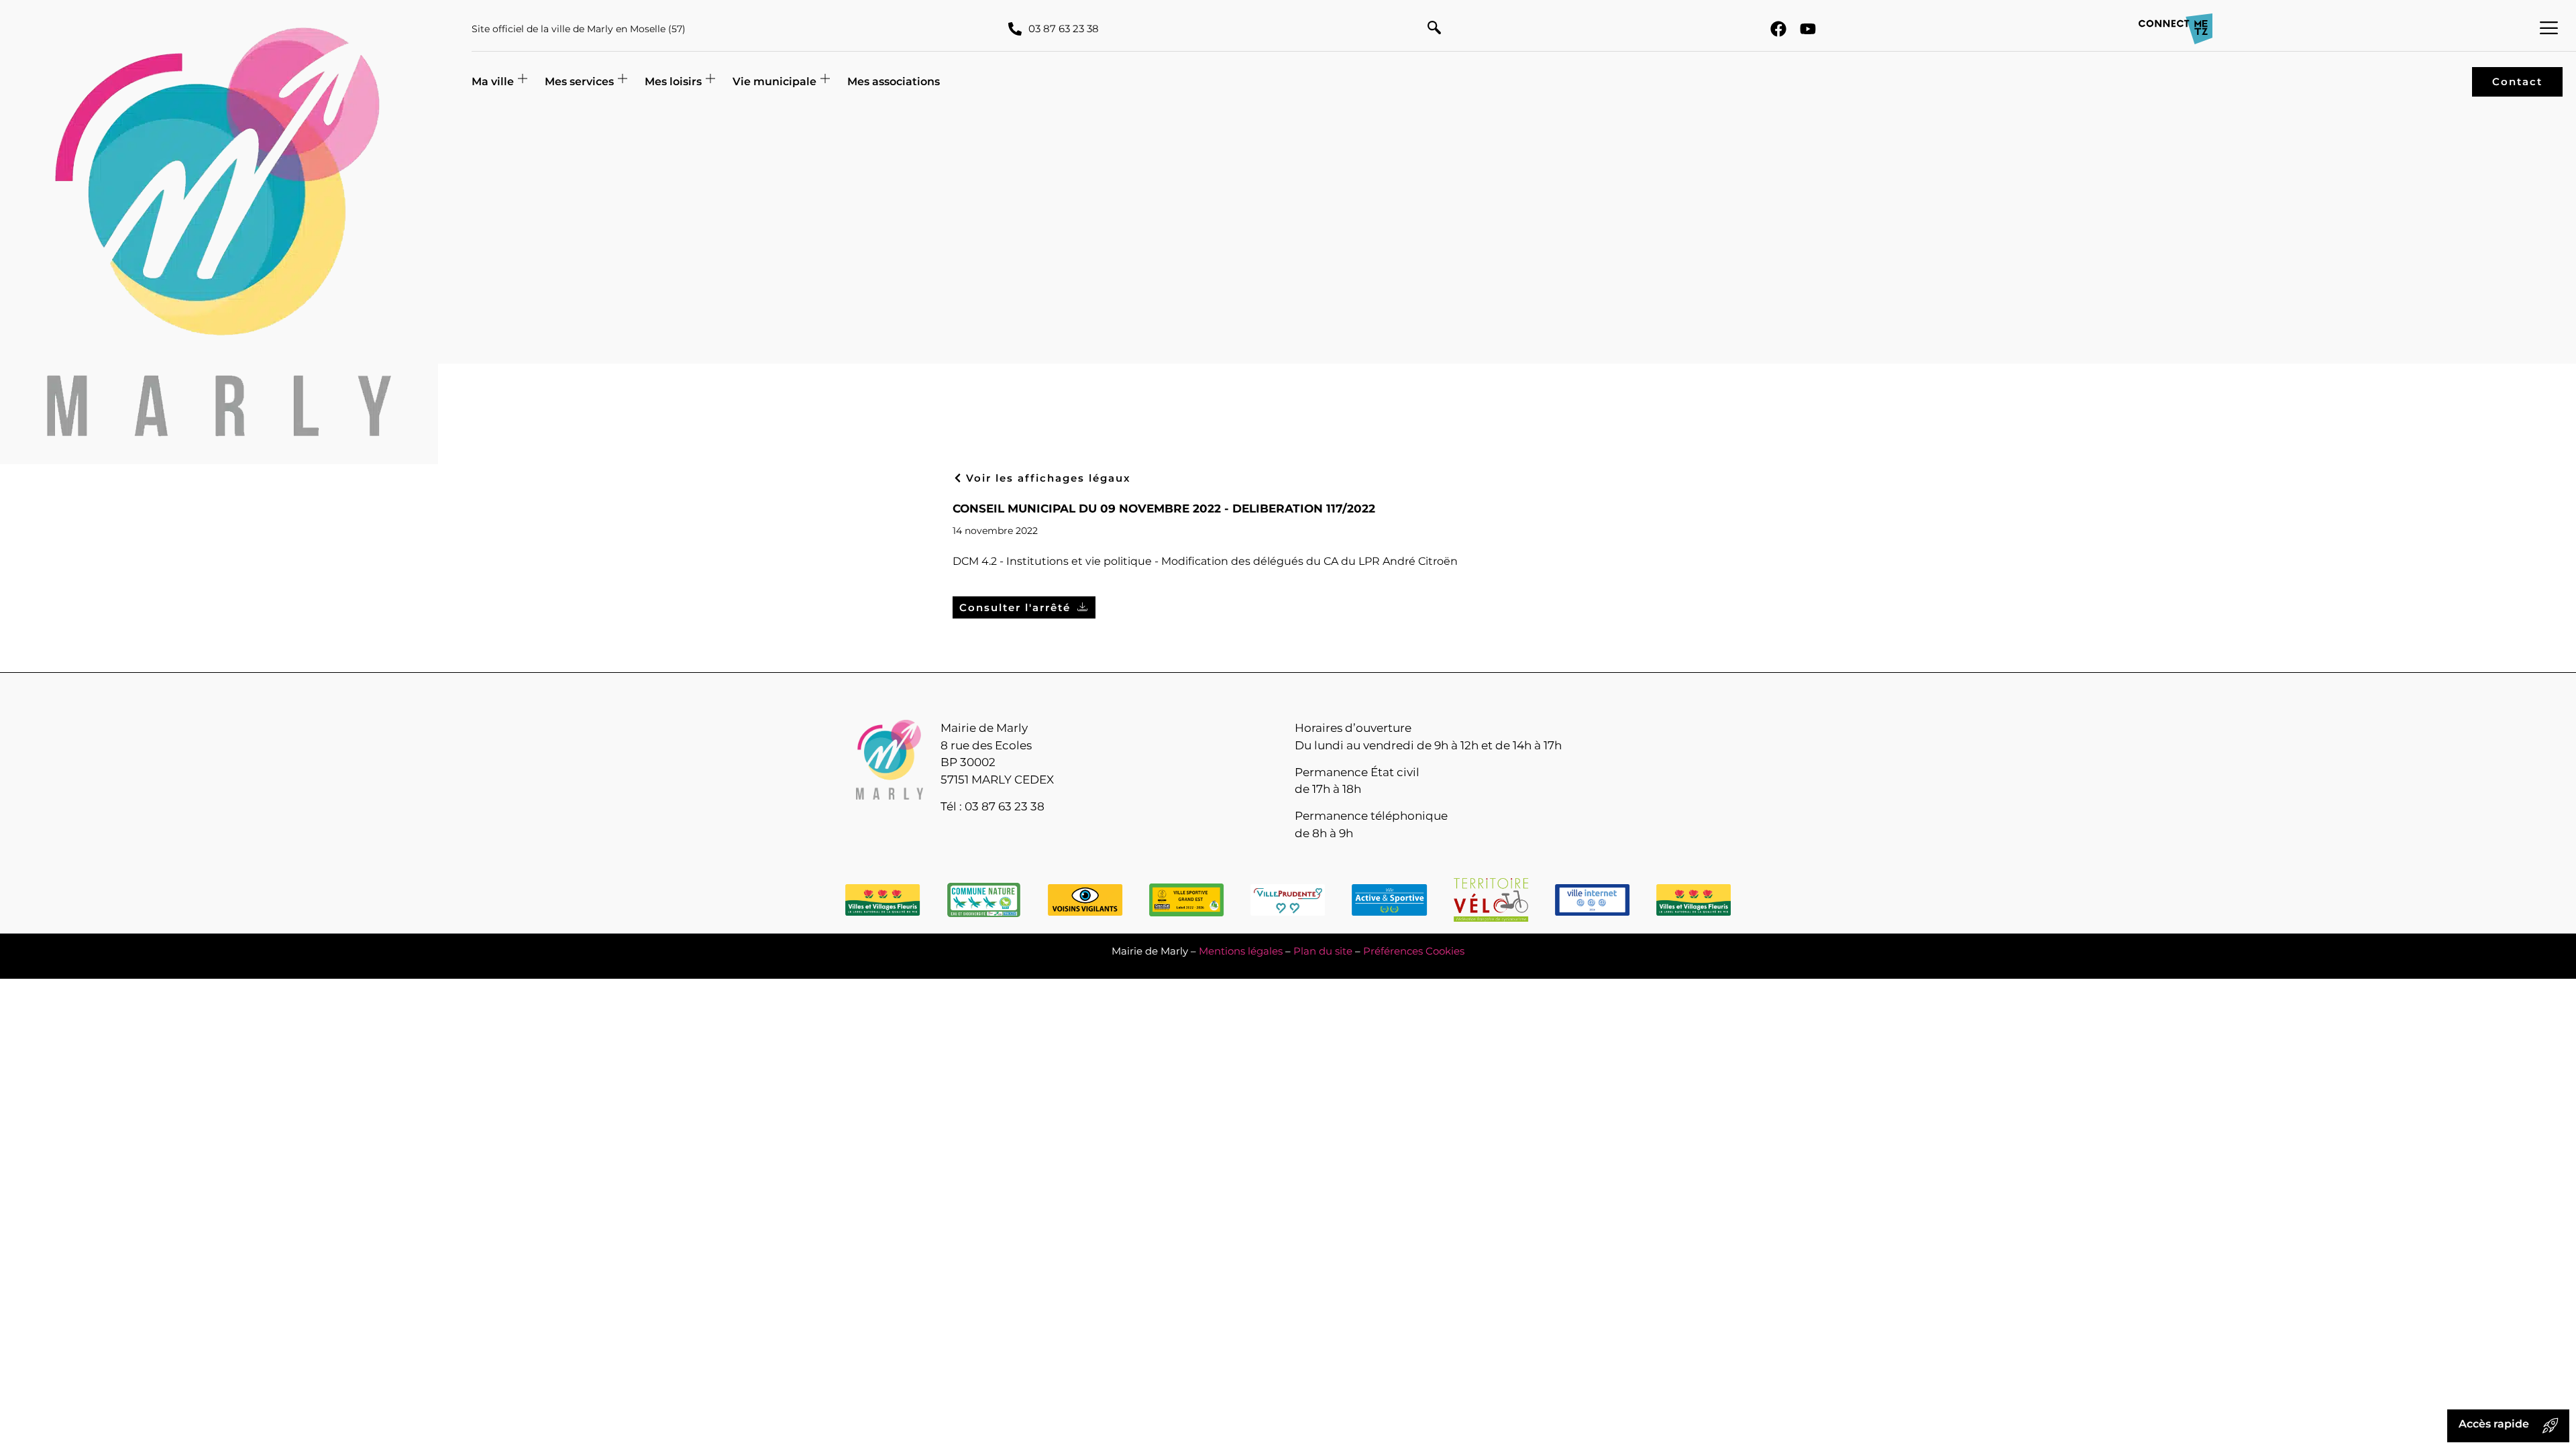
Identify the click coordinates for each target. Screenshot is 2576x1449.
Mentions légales (1241, 951)
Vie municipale (774, 82)
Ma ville (493, 82)
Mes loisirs (673, 82)
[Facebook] (1778, 29)
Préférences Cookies (1414, 951)
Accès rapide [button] (2494, 1424)
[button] (1434, 29)
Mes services (579, 82)
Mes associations (894, 82)
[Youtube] (1808, 29)
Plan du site (1323, 951)
